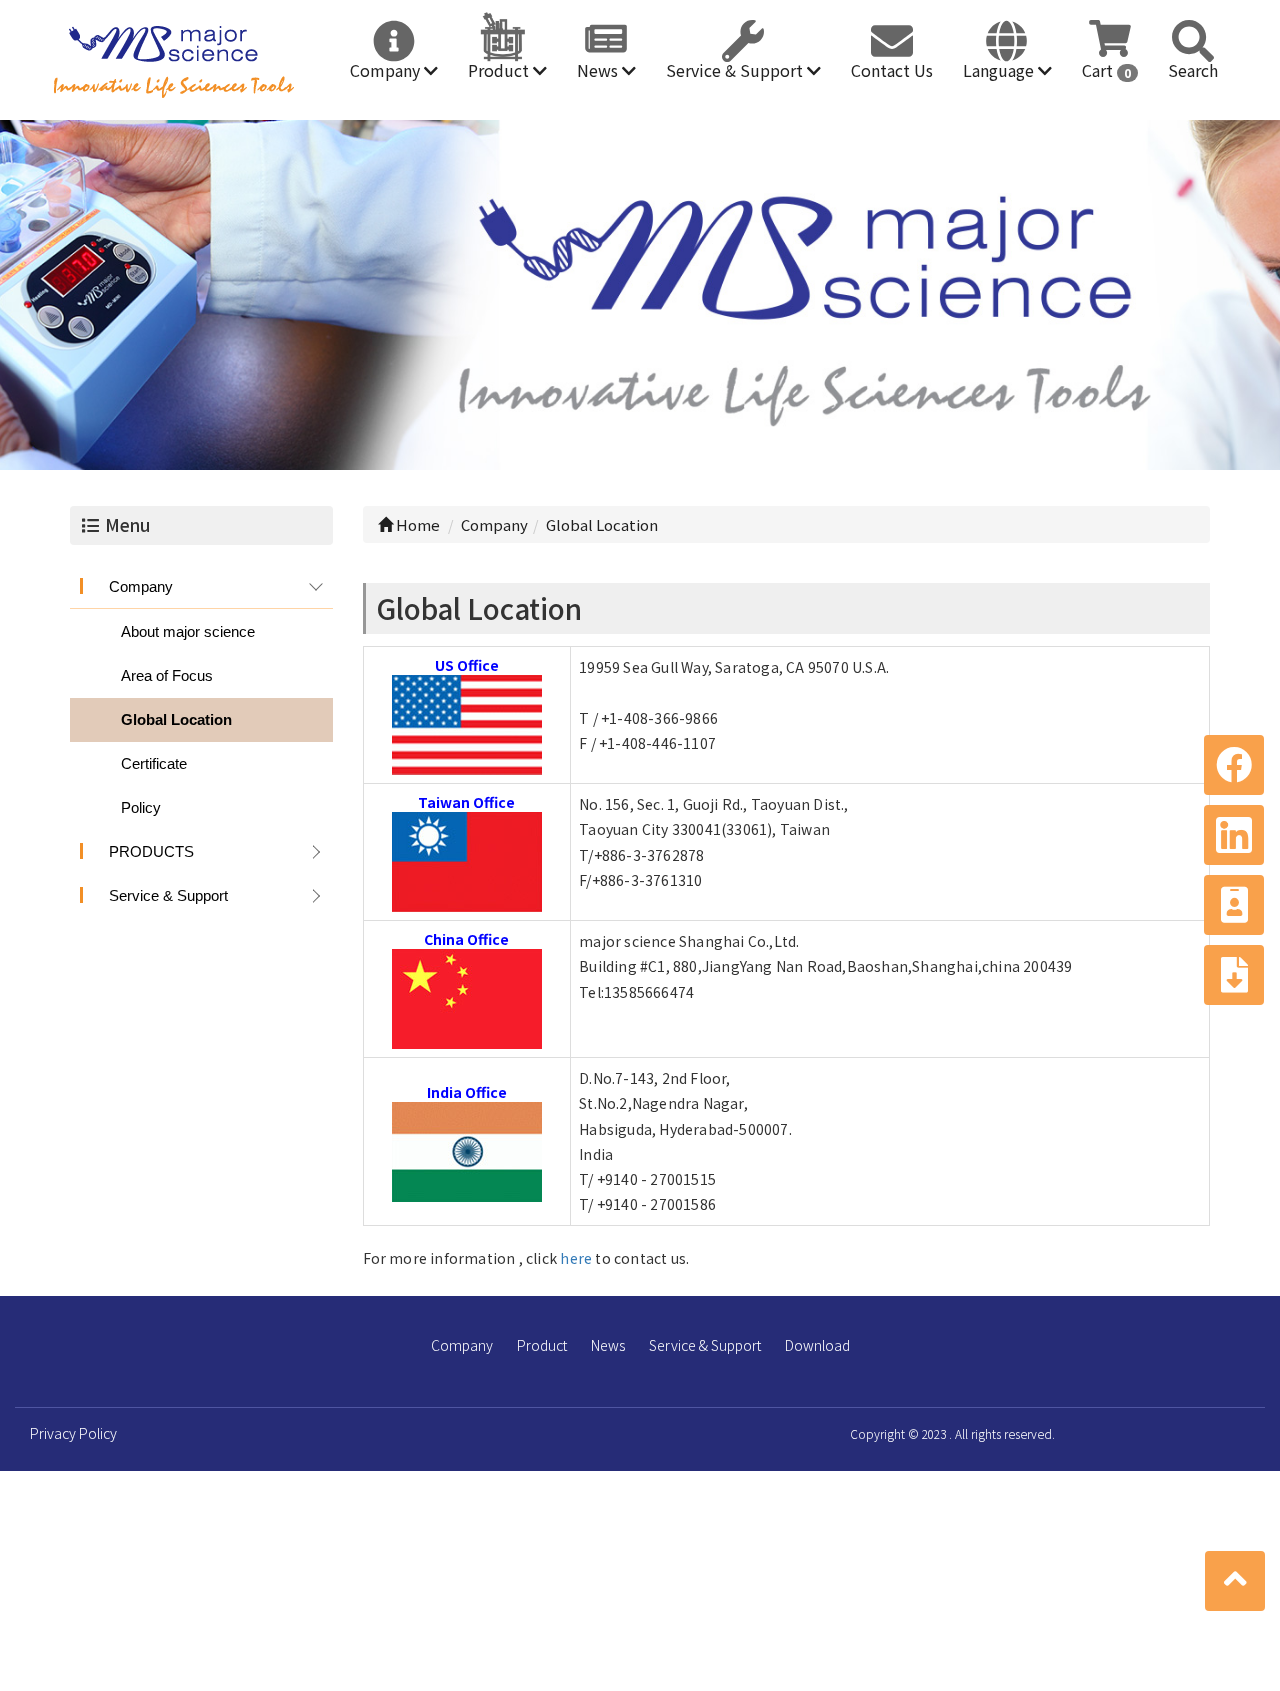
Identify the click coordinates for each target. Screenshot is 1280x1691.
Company (387, 70)
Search (1193, 70)
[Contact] (1234, 905)
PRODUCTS (151, 851)
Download (817, 1345)
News (599, 70)
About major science (188, 631)
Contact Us (892, 70)
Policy (141, 807)
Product (500, 70)
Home (416, 524)
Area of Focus (167, 675)
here (576, 1258)
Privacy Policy (73, 1433)
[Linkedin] (1234, 835)
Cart (1106, 70)
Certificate (154, 763)
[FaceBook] (1234, 765)
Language (1000, 70)
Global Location (176, 719)
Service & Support (736, 70)
